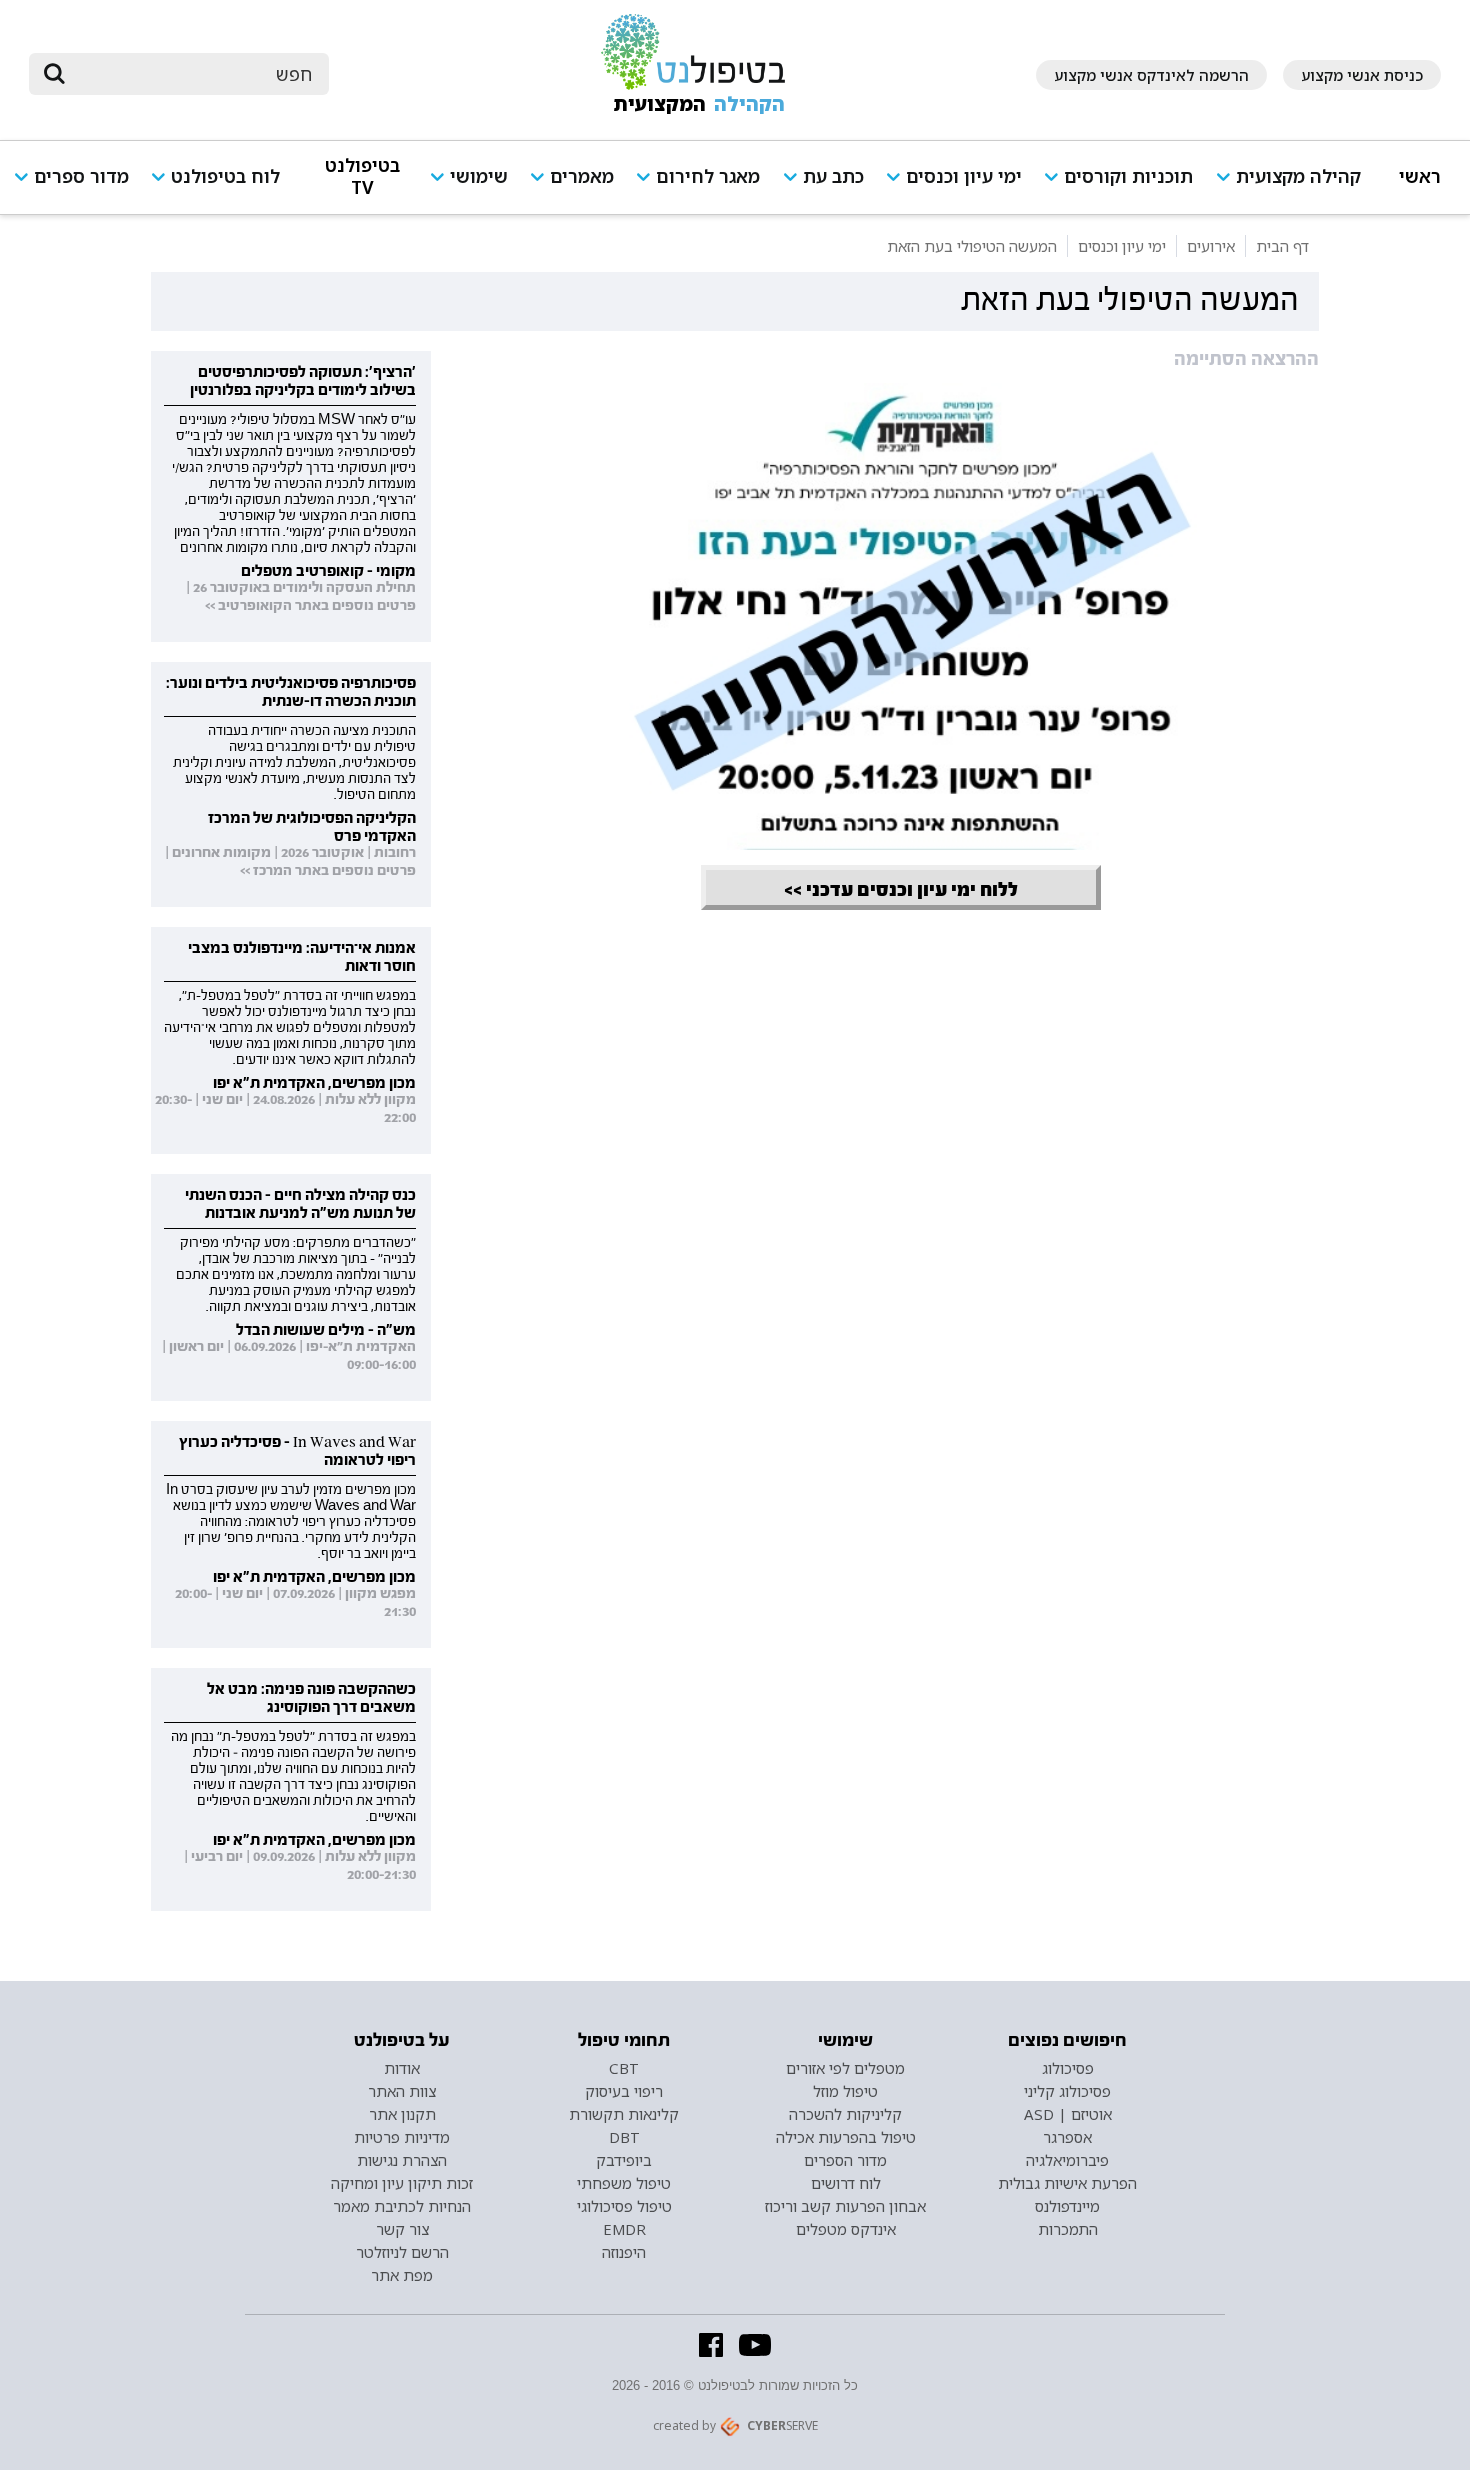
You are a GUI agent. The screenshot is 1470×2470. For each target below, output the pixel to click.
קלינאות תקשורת (624, 2114)
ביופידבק (624, 2160)
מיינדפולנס (1067, 2206)
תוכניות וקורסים (1128, 176)
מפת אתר (402, 2275)
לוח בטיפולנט (225, 176)
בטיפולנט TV (362, 176)
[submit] (54, 74)
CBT (624, 2068)
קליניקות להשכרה (845, 2114)
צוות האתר (402, 2091)
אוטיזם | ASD (1068, 2114)
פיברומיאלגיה (1067, 2160)
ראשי (1420, 176)
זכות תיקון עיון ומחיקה (402, 2183)
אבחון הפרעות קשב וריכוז (845, 2206)
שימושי (479, 176)
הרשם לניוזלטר (402, 2252)
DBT (624, 2137)
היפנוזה (624, 2252)
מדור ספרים (81, 176)
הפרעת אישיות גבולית (1067, 2183)
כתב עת (833, 176)
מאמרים (582, 176)
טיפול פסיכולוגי (624, 2206)
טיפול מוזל (845, 2091)
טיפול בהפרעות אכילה (846, 2137)
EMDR (624, 2229)
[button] (1296, 185)
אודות (402, 2068)
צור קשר (402, 2229)
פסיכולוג (1068, 2068)
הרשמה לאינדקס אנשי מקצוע (1151, 75)
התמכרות (1068, 2229)
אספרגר (1067, 2137)
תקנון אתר (402, 2114)
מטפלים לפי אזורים (845, 2068)
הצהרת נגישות (402, 2160)
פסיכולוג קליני (1067, 2091)
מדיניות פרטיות (402, 2137)
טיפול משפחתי (624, 2183)
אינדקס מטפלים (846, 2229)
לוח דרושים (846, 2183)
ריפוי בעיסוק (624, 2091)
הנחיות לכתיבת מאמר (402, 2206)
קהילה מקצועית (1298, 176)
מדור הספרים (845, 2160)
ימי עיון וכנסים (964, 176)
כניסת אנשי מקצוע (1362, 75)
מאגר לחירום (708, 176)
